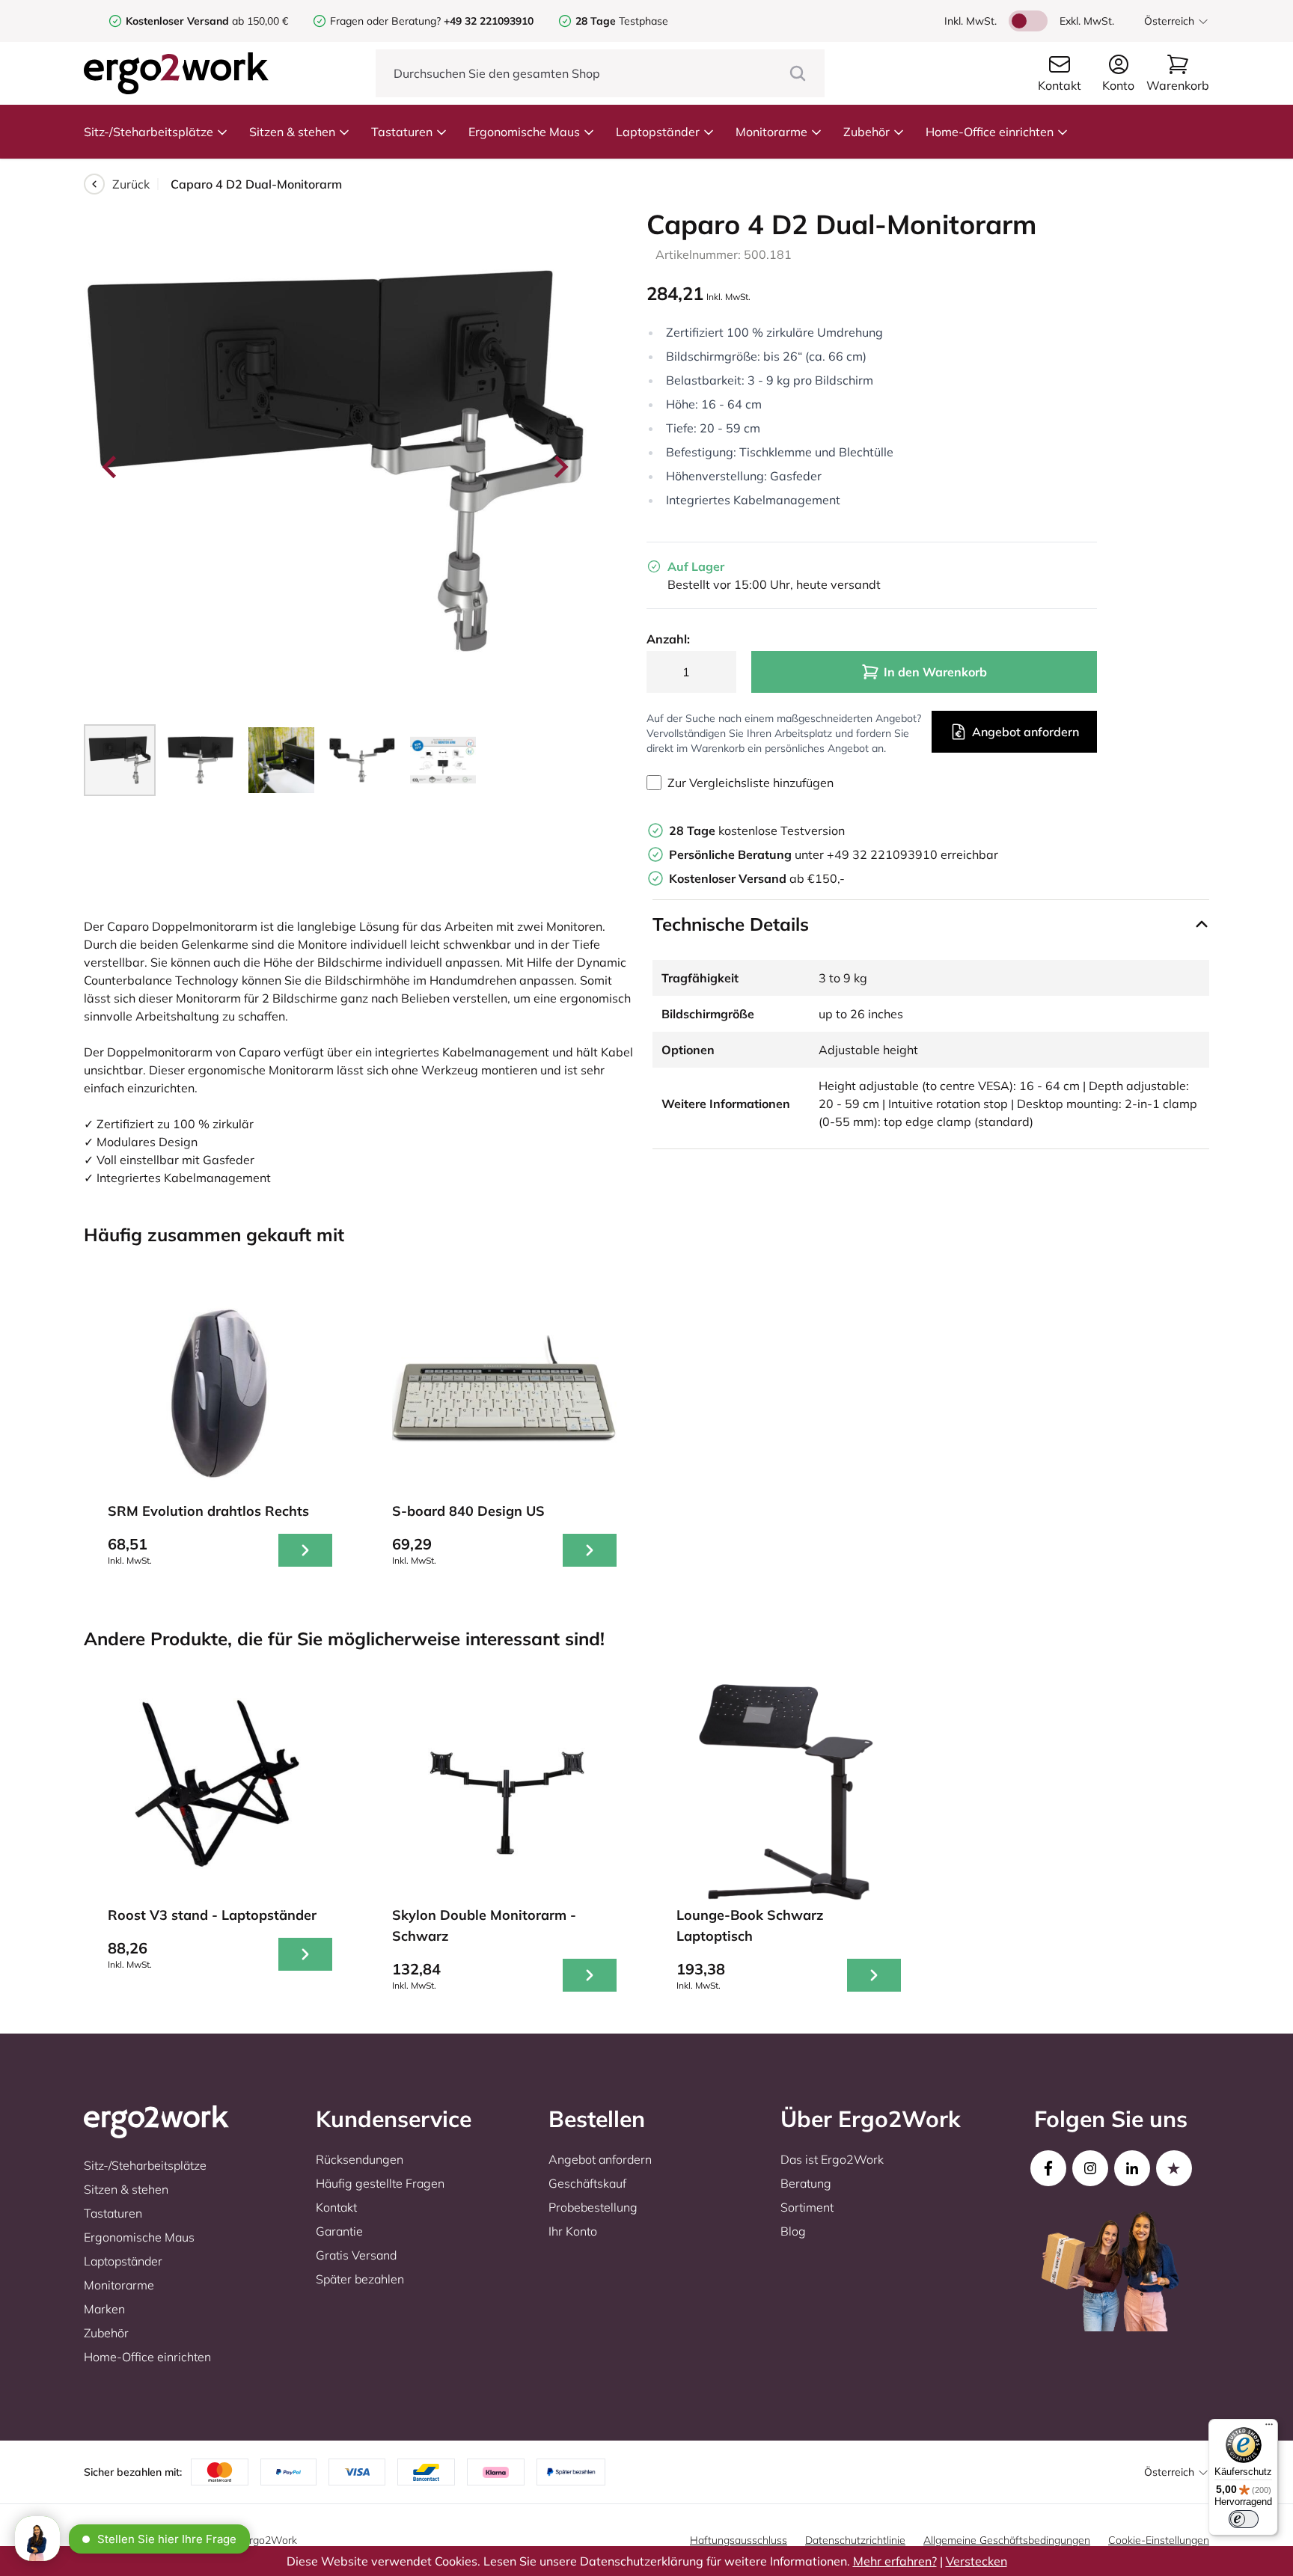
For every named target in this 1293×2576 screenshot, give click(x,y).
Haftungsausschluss (739, 2540)
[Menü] (1269, 2428)
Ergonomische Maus (524, 132)
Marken (104, 2309)
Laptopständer (658, 132)
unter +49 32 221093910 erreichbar (834, 854)
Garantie (339, 2231)
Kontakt (336, 2207)
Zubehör (866, 132)
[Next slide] (560, 467)
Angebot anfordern (1025, 732)
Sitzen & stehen (292, 132)
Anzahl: (668, 639)
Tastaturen (402, 132)
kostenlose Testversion (757, 830)
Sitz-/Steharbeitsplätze (149, 132)
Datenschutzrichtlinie (855, 2540)
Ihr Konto (573, 2231)
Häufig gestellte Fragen (380, 2183)
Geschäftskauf (587, 2183)
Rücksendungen (360, 2159)
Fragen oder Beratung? (385, 21)
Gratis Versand (356, 2255)
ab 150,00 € (207, 21)
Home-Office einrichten (990, 132)
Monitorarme (771, 132)
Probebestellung (593, 2207)
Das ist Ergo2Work (832, 2159)
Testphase (622, 21)
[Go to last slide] (111, 467)
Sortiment (807, 2207)
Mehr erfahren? (895, 2561)
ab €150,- (757, 878)
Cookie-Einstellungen (1159, 2540)
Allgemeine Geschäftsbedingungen (1007, 2540)
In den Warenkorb (935, 672)
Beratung (806, 2183)
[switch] (1244, 2519)
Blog (793, 2231)
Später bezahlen (360, 2279)
